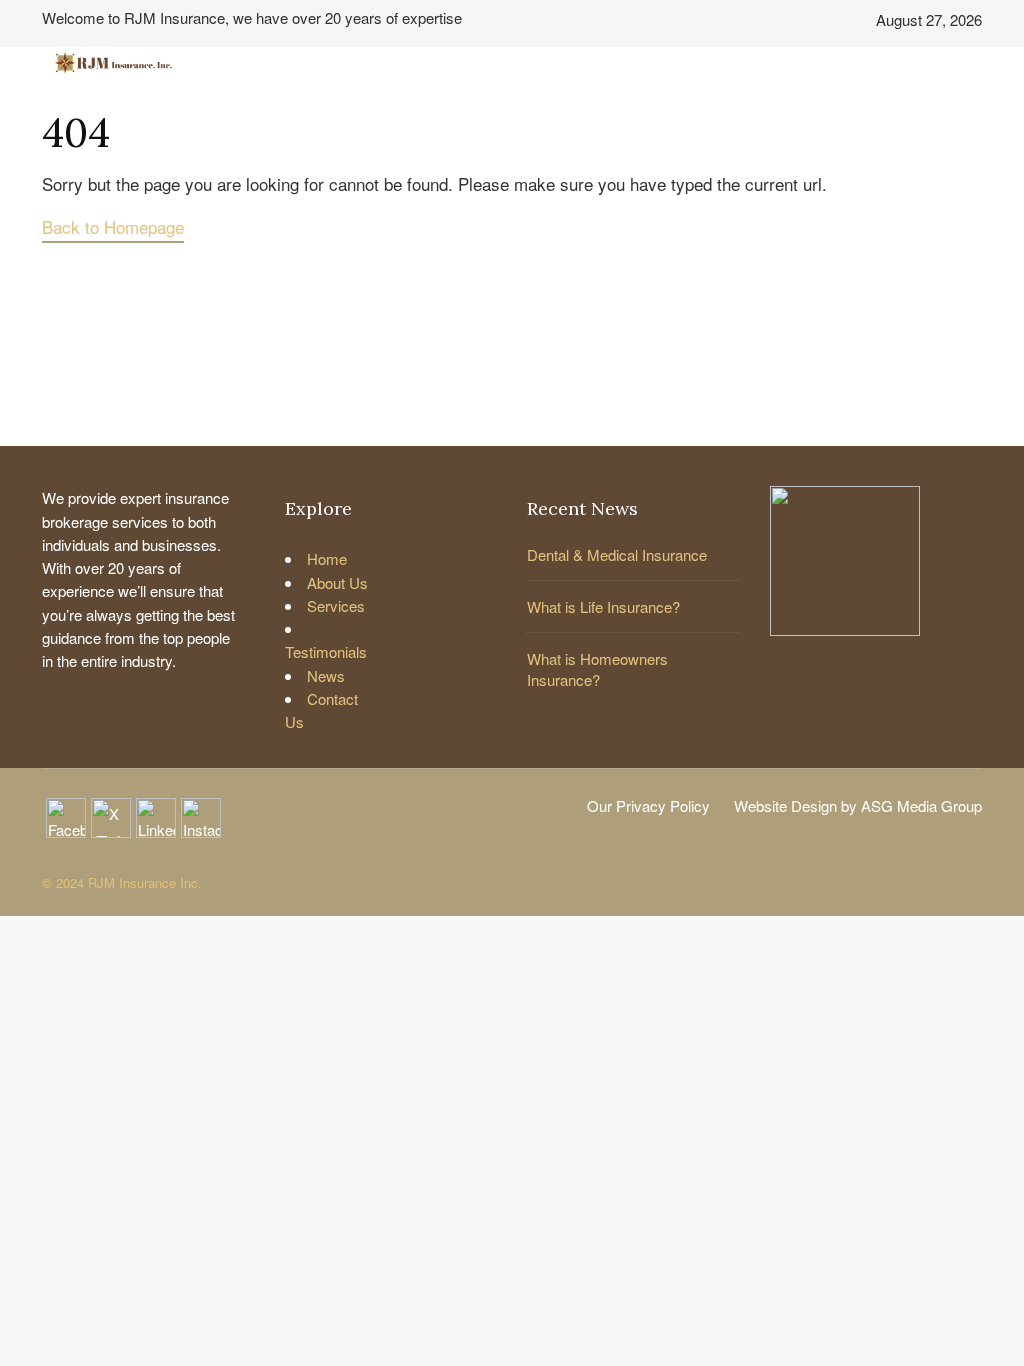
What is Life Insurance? (603, 606)
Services (336, 605)
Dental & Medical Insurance (617, 554)
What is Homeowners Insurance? (597, 669)
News (326, 675)
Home (327, 558)
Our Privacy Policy (648, 805)
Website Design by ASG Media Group (858, 805)
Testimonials (326, 651)
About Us (337, 582)
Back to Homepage (113, 226)
